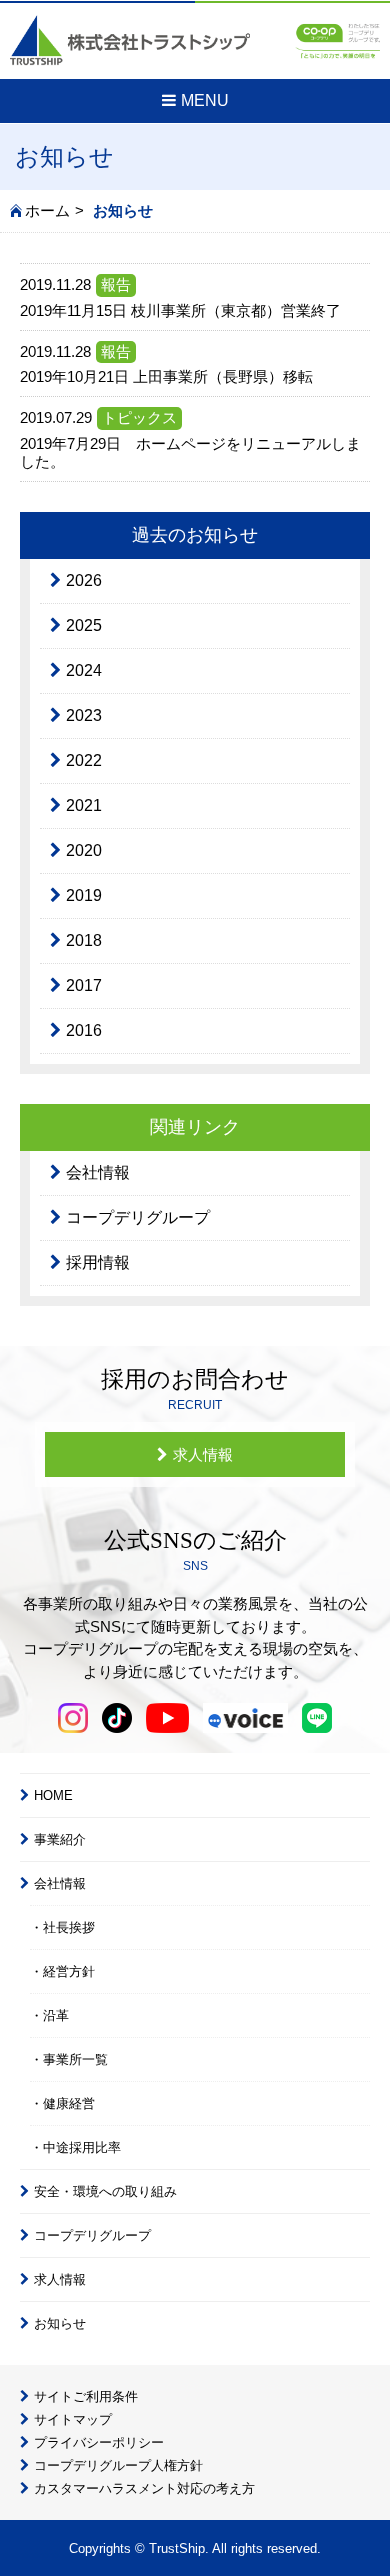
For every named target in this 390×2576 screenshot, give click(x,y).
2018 (84, 940)
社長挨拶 (69, 1927)
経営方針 (69, 1971)
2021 (84, 805)
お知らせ (60, 2323)
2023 (84, 715)
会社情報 (98, 1172)
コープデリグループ (138, 1217)
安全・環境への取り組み (105, 2191)
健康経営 (69, 2103)
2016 (84, 1030)
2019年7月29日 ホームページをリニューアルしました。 (190, 452)
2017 (84, 985)
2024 (84, 670)
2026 (84, 580)
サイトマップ (73, 2419)
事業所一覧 (75, 2059)
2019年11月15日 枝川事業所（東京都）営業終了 (180, 310)
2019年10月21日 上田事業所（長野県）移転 (166, 376)
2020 (84, 850)
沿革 (56, 2015)
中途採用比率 (82, 2147)
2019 (84, 895)
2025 (84, 625)
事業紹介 (60, 1839)
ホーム (47, 210)
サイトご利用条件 (86, 2396)
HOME (53, 1795)
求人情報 (203, 1454)
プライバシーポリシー (99, 2442)
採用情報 (98, 1262)
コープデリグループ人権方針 (118, 2465)
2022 (84, 760)
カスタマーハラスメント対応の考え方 (144, 2488)
